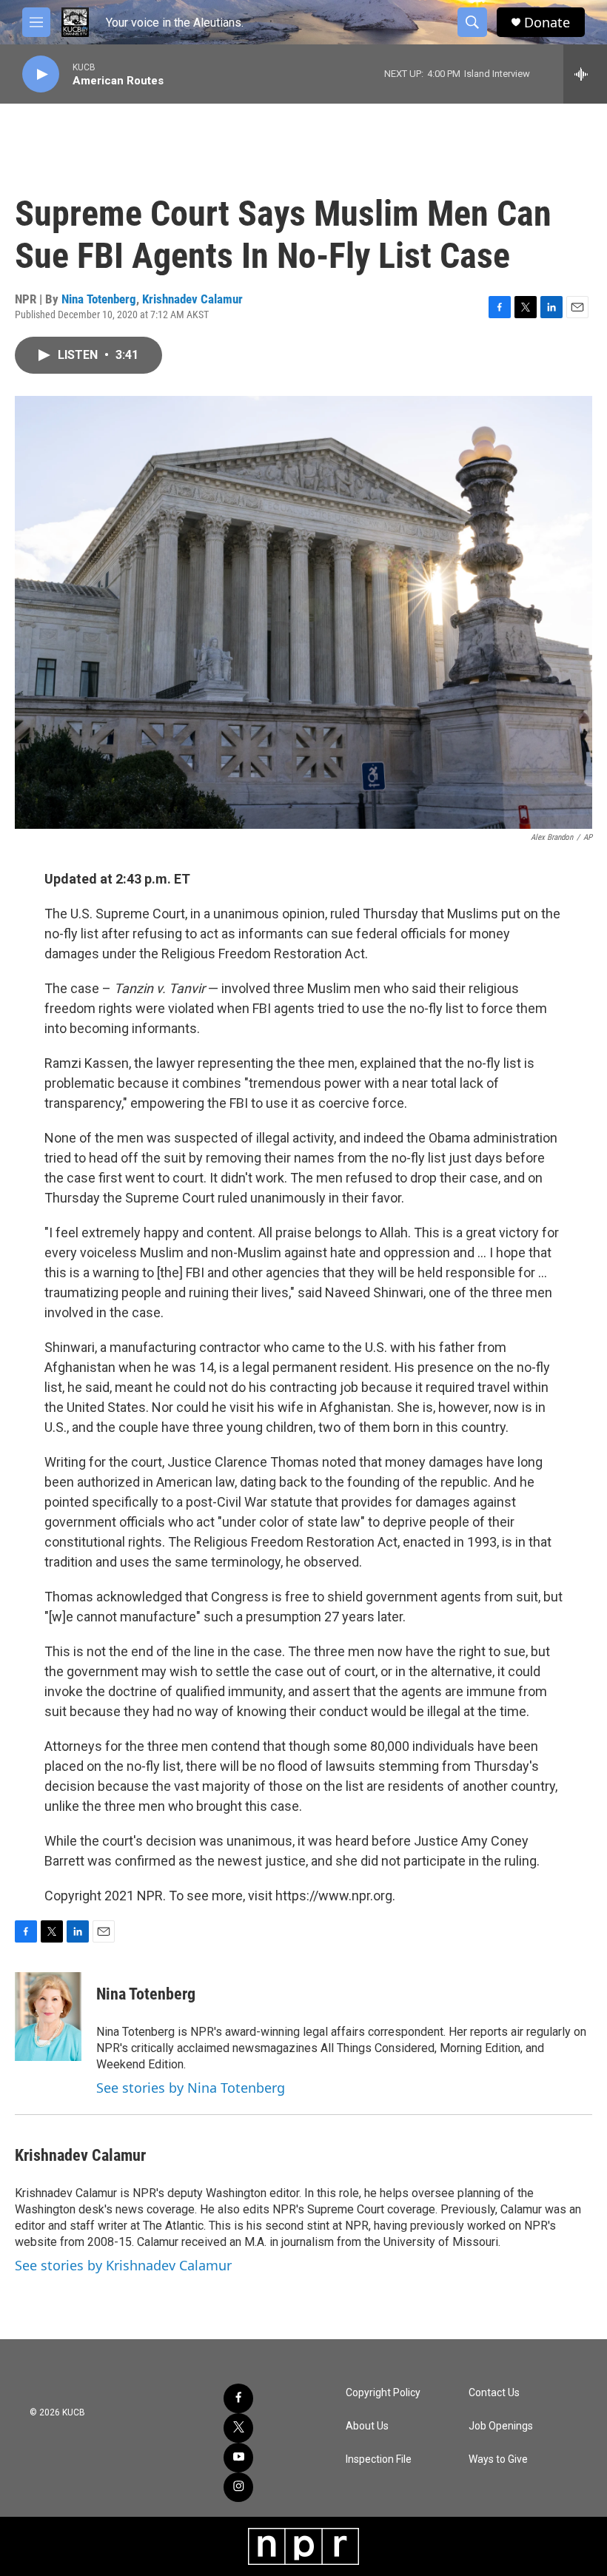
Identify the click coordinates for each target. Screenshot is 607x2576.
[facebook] (238, 2398)
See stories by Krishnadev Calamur (123, 2265)
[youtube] (238, 2458)
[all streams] (585, 74)
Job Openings (501, 2426)
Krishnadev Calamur (192, 299)
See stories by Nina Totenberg (191, 2088)
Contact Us (494, 2393)
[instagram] (238, 2487)
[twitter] (238, 2428)
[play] (41, 74)
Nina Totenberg (99, 299)
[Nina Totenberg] (48, 2017)
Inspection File (379, 2459)
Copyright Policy (383, 2393)
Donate (547, 23)
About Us (367, 2426)
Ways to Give (498, 2459)
